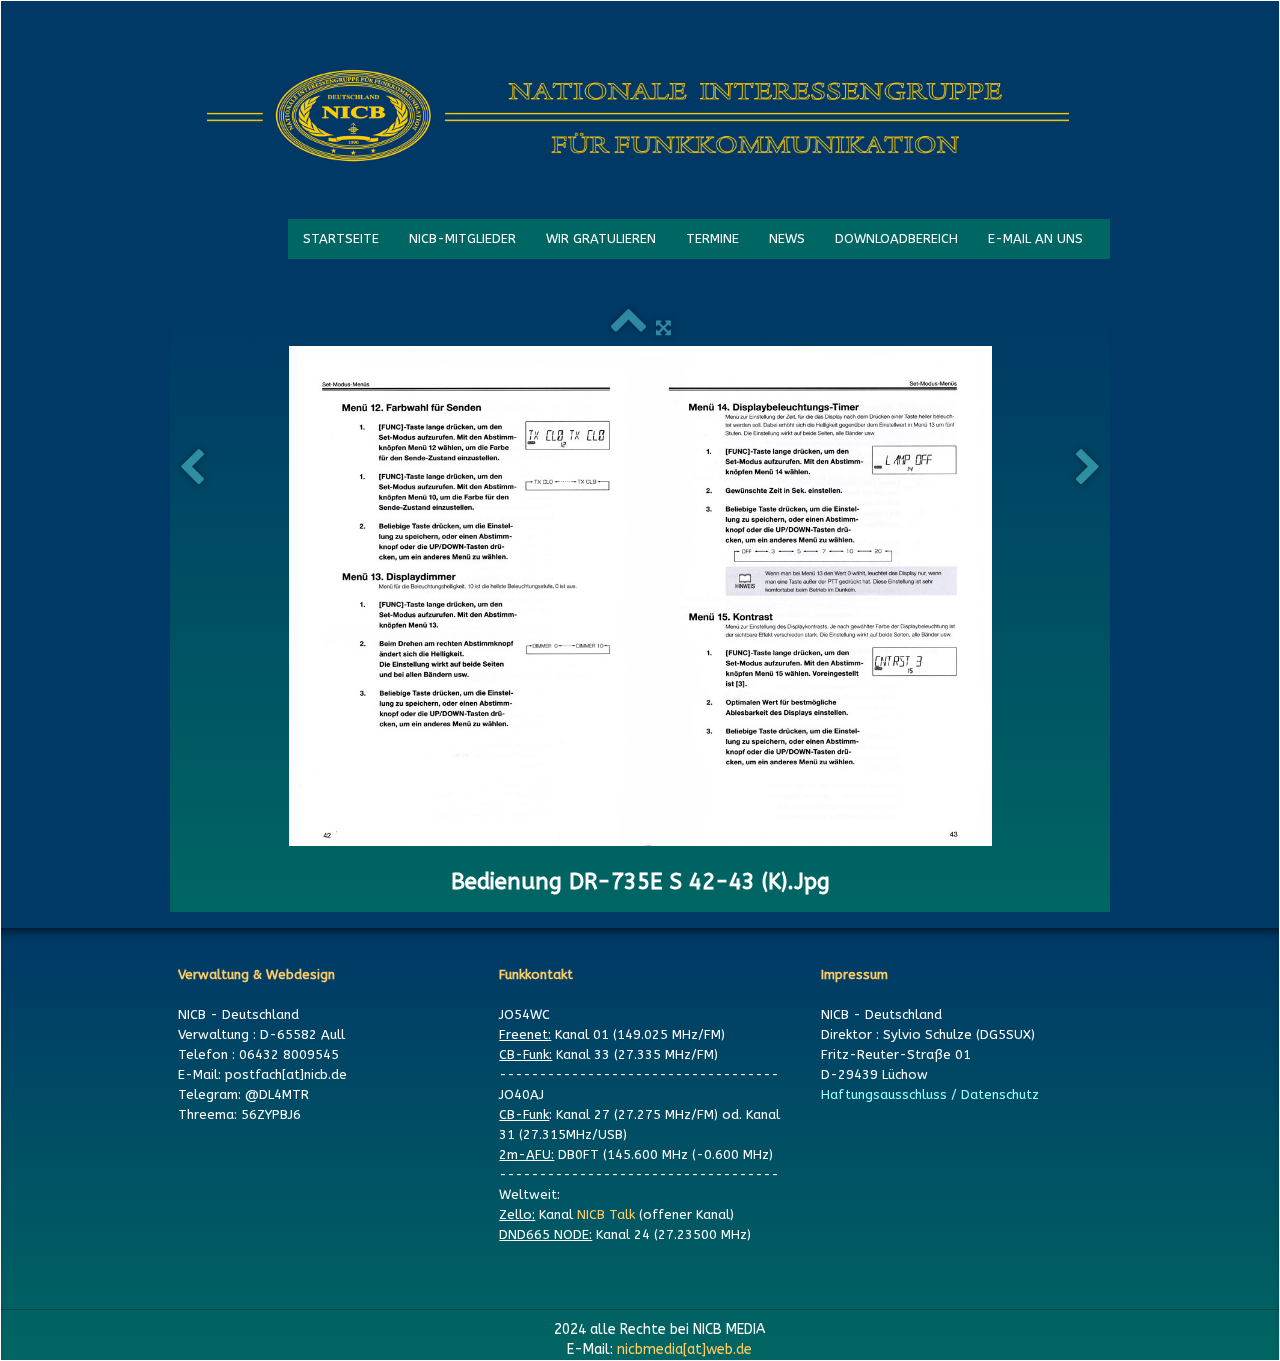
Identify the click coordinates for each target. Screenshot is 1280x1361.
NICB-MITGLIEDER (462, 238)
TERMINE (712, 238)
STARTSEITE (341, 238)
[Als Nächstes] (1088, 468)
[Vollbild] (663, 327)
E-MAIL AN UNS (1035, 238)
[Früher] (192, 468)
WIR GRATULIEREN (601, 238)
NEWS (787, 238)
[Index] (628, 327)
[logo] (638, 117)
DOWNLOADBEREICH (896, 238)
